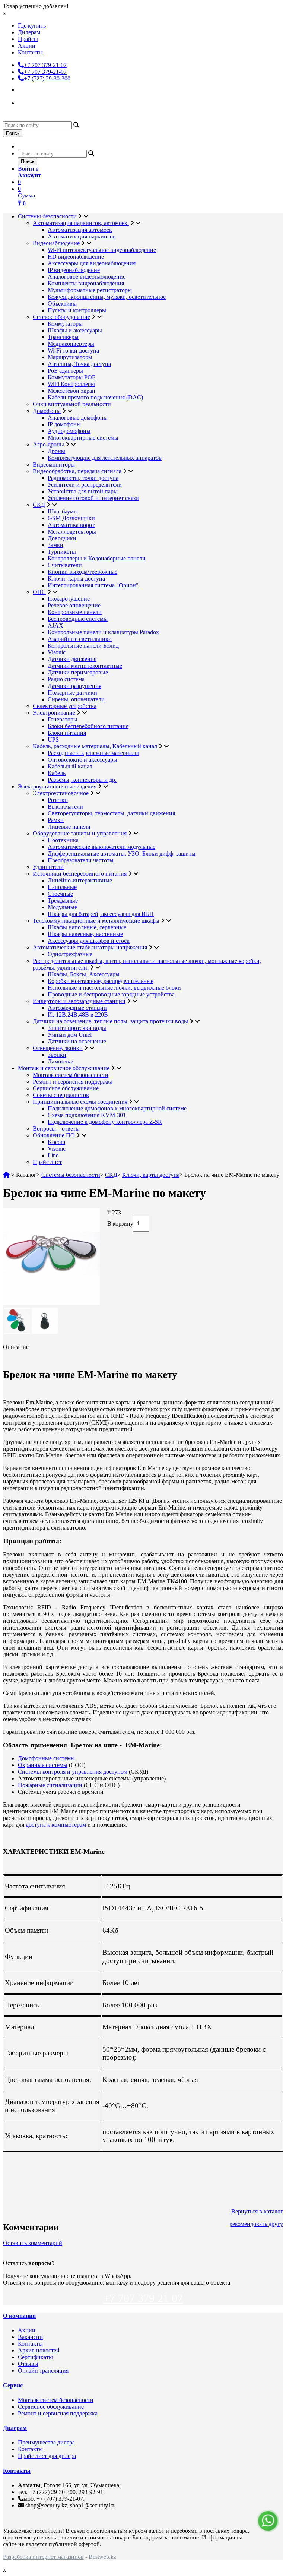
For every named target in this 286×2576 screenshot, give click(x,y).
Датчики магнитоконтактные (85, 666)
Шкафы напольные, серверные (87, 927)
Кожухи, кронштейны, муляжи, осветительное (107, 297)
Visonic (57, 652)
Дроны (56, 451)
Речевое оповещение (74, 605)
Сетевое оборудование (61, 317)
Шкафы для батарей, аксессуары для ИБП (101, 914)
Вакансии (30, 2337)
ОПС (39, 592)
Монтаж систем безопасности (71, 1075)
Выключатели (65, 807)
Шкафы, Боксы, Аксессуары (84, 974)
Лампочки (61, 1061)
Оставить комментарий (33, 2243)
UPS (53, 739)
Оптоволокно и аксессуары (82, 760)
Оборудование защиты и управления (80, 833)
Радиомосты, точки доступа (83, 478)
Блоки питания (67, 733)
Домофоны (47, 411)
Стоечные (60, 894)
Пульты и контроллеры (77, 310)
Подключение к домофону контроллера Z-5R (105, 1122)
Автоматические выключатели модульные (101, 847)
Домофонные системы (46, 1758)
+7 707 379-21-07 (45, 65)
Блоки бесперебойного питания (88, 726)
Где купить (32, 26)
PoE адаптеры (65, 371)
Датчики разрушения (74, 686)
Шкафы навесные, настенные (85, 934)
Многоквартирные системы (83, 438)
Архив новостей (39, 2350)
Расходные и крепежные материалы (93, 753)
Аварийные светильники (80, 639)
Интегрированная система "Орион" (93, 585)
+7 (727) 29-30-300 (47, 78)
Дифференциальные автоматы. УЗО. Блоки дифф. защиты (122, 854)
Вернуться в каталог (257, 2211)
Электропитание (54, 713)
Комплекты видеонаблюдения (86, 283)
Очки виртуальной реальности (72, 404)
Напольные (62, 887)
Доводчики (62, 538)
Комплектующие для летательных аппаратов (105, 458)
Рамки (56, 820)
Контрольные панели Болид (83, 646)
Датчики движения (72, 659)
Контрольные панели (75, 612)
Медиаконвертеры (71, 344)
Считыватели (65, 565)
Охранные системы (43, 1765)
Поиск (13, 133)
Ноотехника (63, 840)
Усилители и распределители (85, 485)
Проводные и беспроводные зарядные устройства (111, 994)
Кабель (57, 773)
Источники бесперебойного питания (80, 874)
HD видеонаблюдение (76, 257)
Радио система (66, 679)
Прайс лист (47, 1162)
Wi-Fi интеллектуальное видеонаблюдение (102, 250)
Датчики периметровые (78, 672)
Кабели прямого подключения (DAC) (95, 397)
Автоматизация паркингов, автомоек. (81, 223)
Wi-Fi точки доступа (73, 350)
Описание (16, 1347)
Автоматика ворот (71, 525)
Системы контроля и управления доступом (73, 1772)
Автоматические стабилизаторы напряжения (90, 947)
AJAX (55, 625)
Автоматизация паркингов (82, 236)
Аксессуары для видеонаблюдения (92, 263)
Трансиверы (63, 337)
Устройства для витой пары (83, 491)
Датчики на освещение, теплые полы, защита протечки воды (110, 1021)
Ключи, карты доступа (76, 579)
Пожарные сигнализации (50, 1785)
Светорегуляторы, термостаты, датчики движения (111, 813)
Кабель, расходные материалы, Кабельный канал (95, 746)
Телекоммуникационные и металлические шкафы (96, 921)
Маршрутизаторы (70, 357)
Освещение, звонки (58, 1048)
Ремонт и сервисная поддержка (73, 1082)
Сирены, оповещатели (76, 699)
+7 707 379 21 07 (143, 2298)
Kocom (56, 1142)
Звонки (57, 1055)
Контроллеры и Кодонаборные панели (97, 558)
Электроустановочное (61, 793)
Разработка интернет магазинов (43, 2557)
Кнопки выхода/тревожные (82, 572)
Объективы (62, 304)
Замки (55, 545)
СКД (39, 505)
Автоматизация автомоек (80, 230)
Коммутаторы (65, 324)
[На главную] (6, 1175)
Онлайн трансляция (43, 2370)
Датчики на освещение (77, 1041)
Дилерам (29, 32)
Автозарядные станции (77, 1008)
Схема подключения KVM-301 (87, 1115)
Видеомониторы (54, 464)
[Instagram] (25, 89)
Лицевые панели (69, 827)
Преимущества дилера (46, 2442)
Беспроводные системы (78, 619)
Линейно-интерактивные (80, 880)
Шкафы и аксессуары (75, 330)
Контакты (30, 52)
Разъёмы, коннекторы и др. (82, 780)
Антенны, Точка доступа (79, 364)
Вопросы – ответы (56, 1129)
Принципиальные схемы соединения (80, 1102)
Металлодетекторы (72, 532)
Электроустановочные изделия (57, 786)
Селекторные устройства (65, 706)
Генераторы (63, 719)
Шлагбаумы (63, 511)
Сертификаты (35, 2357)
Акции (27, 46)
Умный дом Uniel (70, 1035)
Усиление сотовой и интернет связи (93, 498)
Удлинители (48, 867)
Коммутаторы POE (72, 377)
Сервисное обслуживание (66, 1088)
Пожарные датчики (72, 693)
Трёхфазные (63, 900)
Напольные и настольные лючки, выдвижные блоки (114, 988)
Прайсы (28, 39)
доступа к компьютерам (56, 1825)
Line (53, 1155)
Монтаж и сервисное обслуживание (64, 1068)
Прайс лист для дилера (47, 2456)
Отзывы (28, 2364)
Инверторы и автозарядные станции (79, 1001)
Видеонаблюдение (56, 243)
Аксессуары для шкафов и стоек (89, 941)
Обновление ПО (54, 1135)
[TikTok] (25, 102)
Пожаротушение (69, 599)
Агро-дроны (48, 444)
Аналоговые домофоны (78, 418)
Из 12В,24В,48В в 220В (78, 1014)
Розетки (58, 800)
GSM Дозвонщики (71, 518)
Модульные (62, 907)
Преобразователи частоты (81, 860)
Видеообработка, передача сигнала (77, 471)
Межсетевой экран (71, 391)
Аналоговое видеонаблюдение (87, 277)
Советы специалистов (61, 1095)
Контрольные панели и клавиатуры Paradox (103, 632)
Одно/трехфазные (70, 954)
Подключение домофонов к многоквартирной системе (117, 1108)
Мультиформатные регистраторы (90, 290)
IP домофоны (64, 424)
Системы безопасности (47, 216)
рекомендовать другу (256, 2224)
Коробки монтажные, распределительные (101, 981)
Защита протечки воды (77, 1028)
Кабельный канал (70, 766)
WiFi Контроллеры (71, 384)
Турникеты (62, 552)
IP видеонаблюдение (74, 270)
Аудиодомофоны (69, 431)
